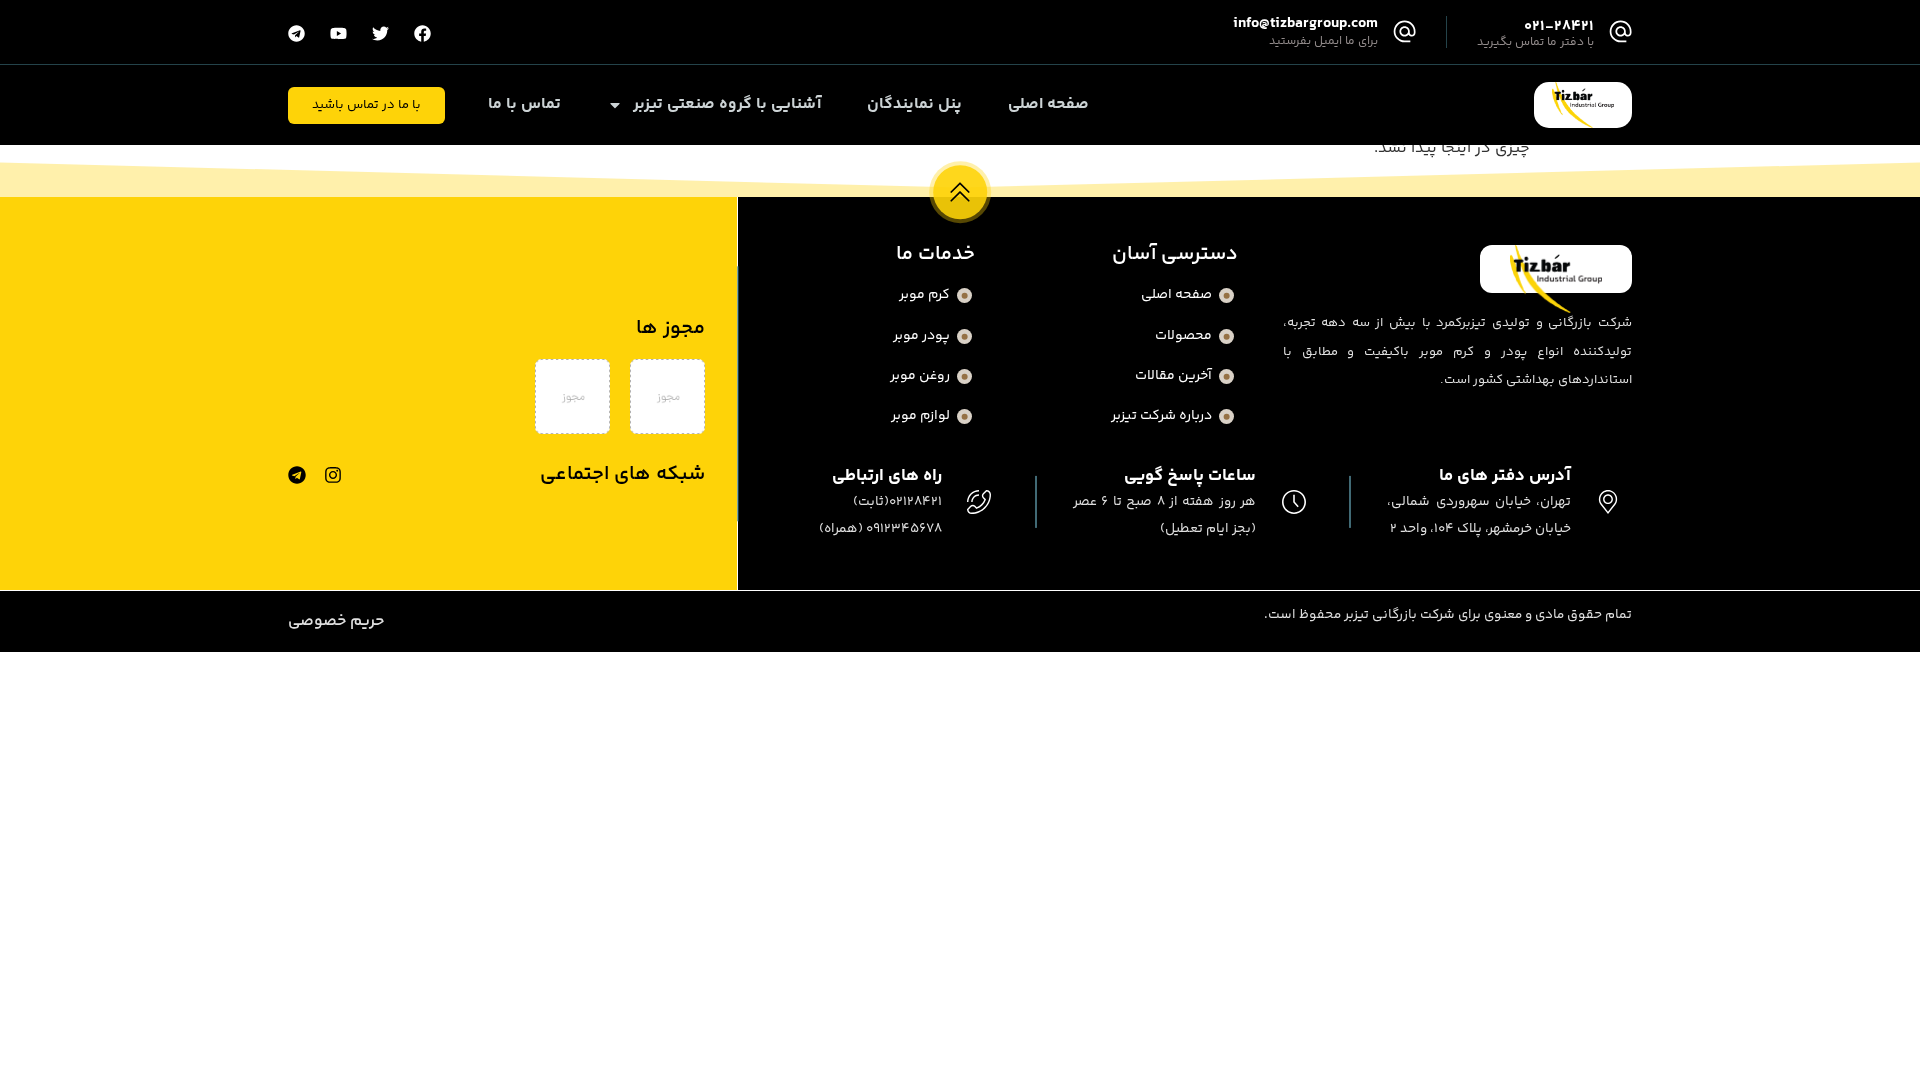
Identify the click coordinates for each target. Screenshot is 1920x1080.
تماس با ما (524, 105)
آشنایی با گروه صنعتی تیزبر (727, 105)
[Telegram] (297, 475)
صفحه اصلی (1048, 105)
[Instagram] (333, 475)
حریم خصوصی (336, 621)
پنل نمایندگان (914, 105)
